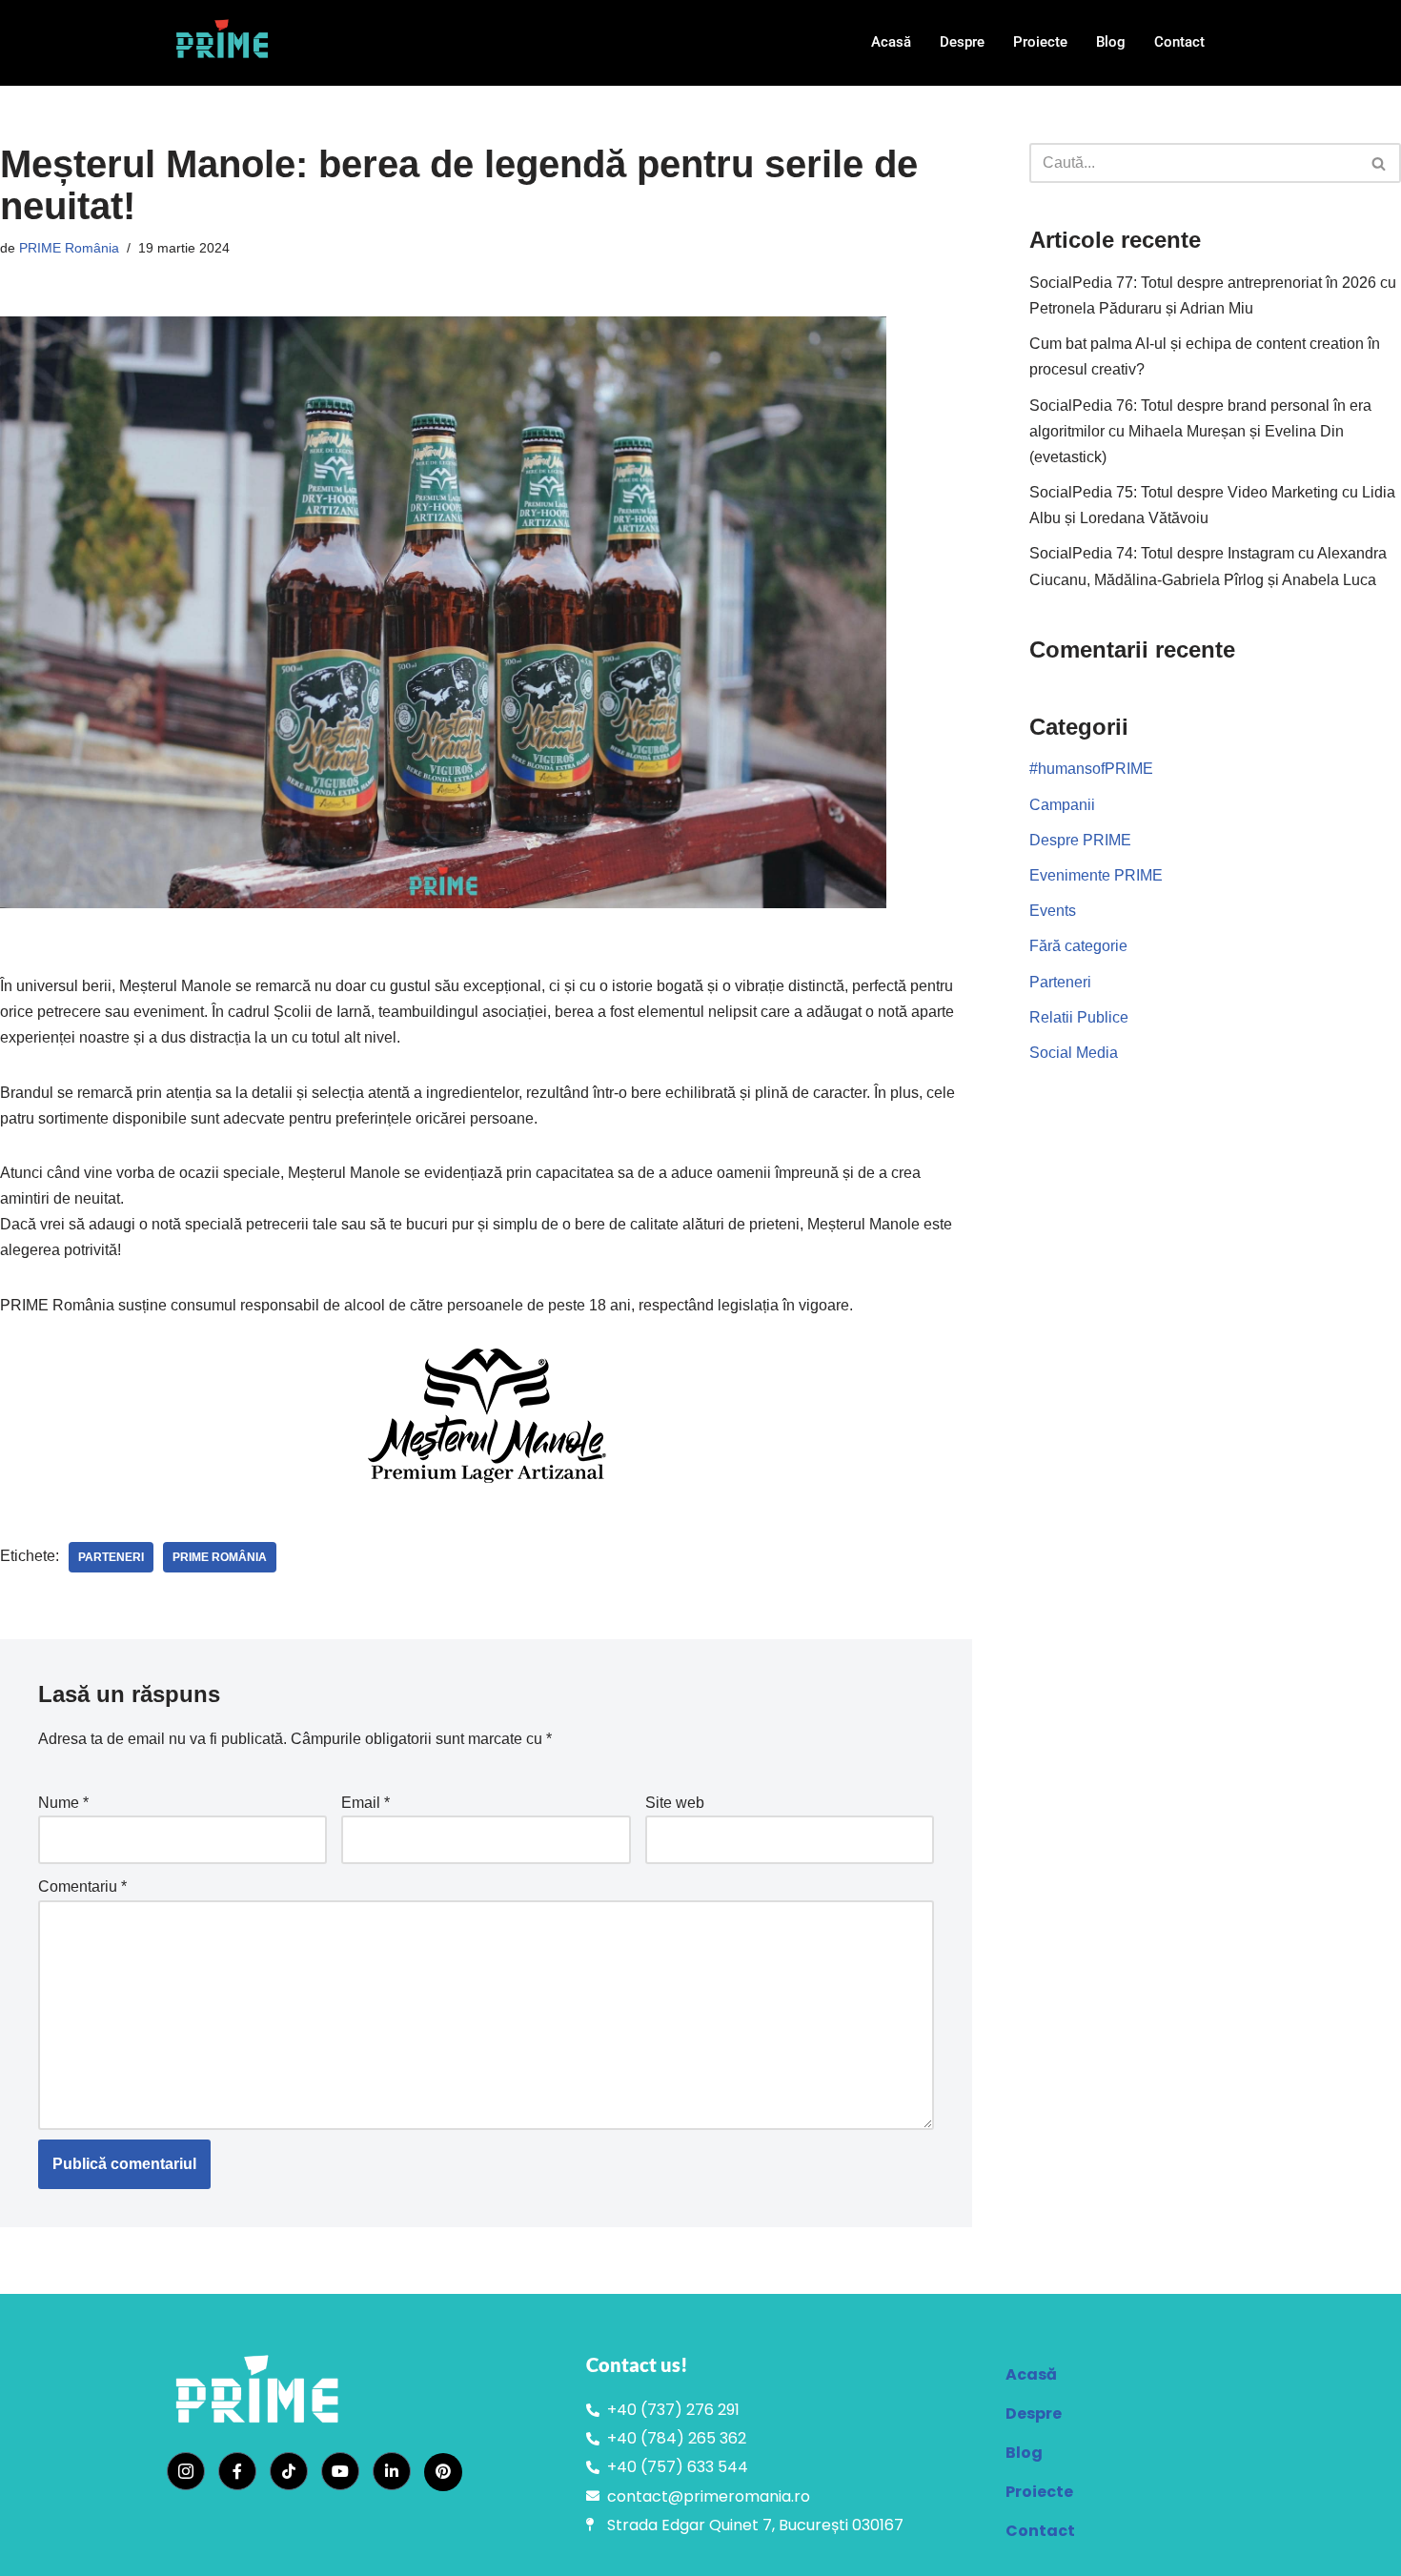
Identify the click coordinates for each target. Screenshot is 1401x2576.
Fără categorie (1078, 946)
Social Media (1074, 1053)
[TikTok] (289, 2471)
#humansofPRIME (1091, 769)
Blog (1111, 42)
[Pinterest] (443, 2472)
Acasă (891, 42)
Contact (1179, 42)
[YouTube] (340, 2471)
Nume (63, 1803)
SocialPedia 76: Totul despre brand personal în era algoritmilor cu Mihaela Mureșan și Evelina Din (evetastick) (1200, 431)
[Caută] (1380, 163)
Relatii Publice (1079, 1017)
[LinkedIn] (392, 2471)
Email (365, 1803)
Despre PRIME (1080, 840)
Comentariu (82, 1886)
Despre (962, 42)
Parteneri (1060, 982)
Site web (675, 1803)
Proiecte (1040, 42)
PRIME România (69, 248)
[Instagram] (186, 2471)
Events (1053, 911)
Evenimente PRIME (1096, 875)
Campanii (1062, 805)
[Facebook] (237, 2471)
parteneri (111, 1557)
